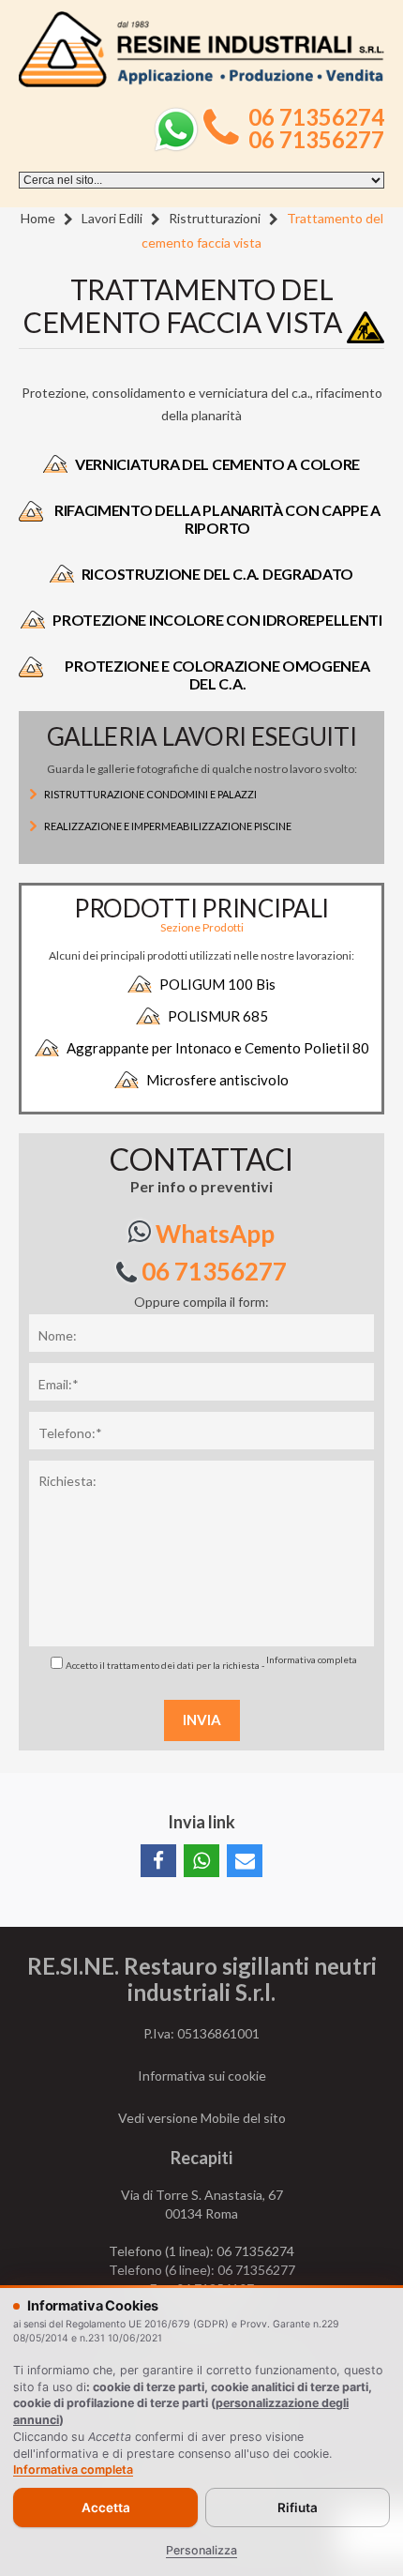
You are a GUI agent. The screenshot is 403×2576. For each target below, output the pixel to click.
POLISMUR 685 (218, 1016)
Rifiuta (298, 2508)
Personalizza (201, 2550)
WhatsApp (213, 1234)
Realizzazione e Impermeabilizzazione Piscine (168, 826)
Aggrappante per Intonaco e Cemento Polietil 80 (218, 1048)
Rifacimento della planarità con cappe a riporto (217, 519)
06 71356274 (316, 117)
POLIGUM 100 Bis (217, 984)
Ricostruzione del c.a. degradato (217, 574)
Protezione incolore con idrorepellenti (217, 620)
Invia (202, 1720)
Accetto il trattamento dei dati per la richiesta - (211, 1662)
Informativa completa (312, 1659)
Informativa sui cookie (202, 2076)
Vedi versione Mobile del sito (202, 2118)
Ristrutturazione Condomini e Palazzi (150, 794)
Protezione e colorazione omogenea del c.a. (217, 674)
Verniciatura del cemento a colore (217, 464)
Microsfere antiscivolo (217, 1080)
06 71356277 (316, 140)
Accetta (106, 2508)
